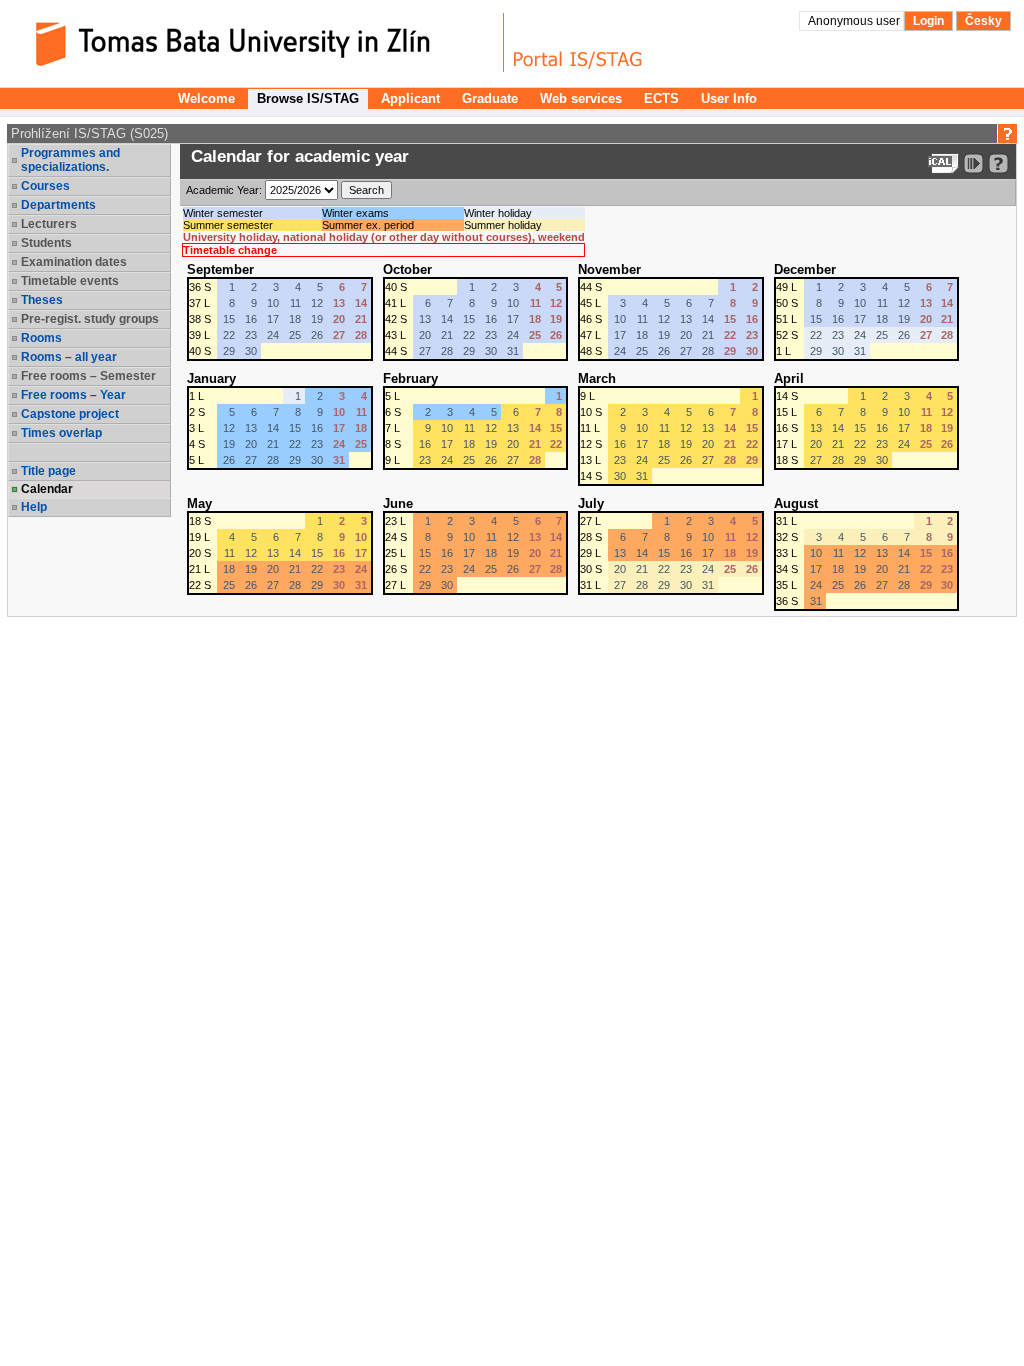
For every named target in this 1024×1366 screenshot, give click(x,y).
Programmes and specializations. (70, 160)
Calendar (47, 489)
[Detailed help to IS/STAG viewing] (998, 163)
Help (34, 507)
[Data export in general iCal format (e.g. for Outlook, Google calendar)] (943, 163)
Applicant (410, 98)
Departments (58, 205)
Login (928, 21)
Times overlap (61, 433)
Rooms (41, 338)
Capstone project (70, 414)
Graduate (490, 98)
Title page (48, 471)
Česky (983, 21)
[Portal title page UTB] (578, 42)
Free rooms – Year (73, 395)
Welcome (206, 98)
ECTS (661, 98)
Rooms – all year (69, 357)
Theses (42, 300)
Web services (581, 98)
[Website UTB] (258, 42)
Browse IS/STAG (308, 98)
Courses (45, 186)
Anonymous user (855, 21)
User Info (729, 98)
